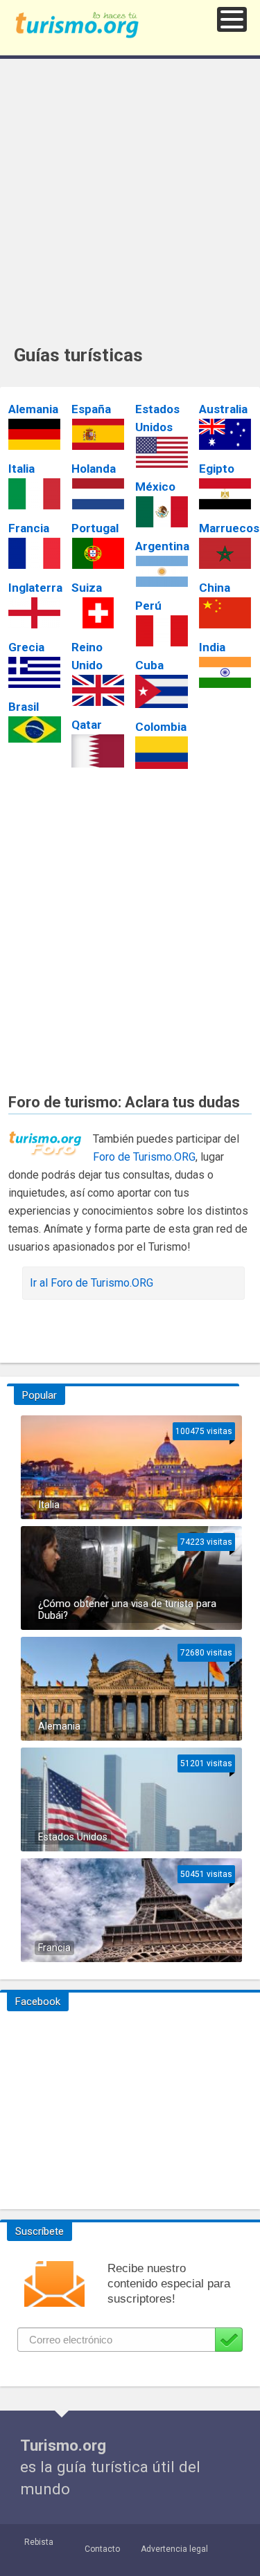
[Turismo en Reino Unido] (98, 690)
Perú (148, 606)
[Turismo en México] (162, 512)
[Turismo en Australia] (225, 434)
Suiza (87, 588)
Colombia (161, 727)
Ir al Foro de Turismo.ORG (92, 1283)
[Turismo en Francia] (35, 553)
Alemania (33, 409)
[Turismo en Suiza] (98, 613)
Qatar (87, 725)
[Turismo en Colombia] (162, 753)
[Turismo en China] (225, 613)
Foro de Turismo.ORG (144, 1157)
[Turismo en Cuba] (162, 691)
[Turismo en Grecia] (35, 672)
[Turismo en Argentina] (162, 571)
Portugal (95, 528)
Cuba (149, 665)
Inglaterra (35, 588)
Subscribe (229, 2340)
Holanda (94, 469)
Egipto (217, 469)
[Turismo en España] (98, 434)
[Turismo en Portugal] (98, 553)
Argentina (162, 546)
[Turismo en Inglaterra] (35, 613)
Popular (40, 1395)
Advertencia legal (174, 2549)
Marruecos (229, 528)
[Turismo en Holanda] (98, 494)
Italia (21, 469)
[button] (232, 19)
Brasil (24, 707)
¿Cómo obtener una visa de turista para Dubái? (127, 1610)
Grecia (26, 647)
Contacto (102, 2549)
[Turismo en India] (225, 672)
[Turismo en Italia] (35, 494)
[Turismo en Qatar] (98, 751)
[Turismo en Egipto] (225, 494)
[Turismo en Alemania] (35, 434)
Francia (29, 528)
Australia (223, 409)
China (215, 588)
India (212, 647)
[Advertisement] (130, 208)
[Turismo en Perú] (162, 631)
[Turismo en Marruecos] (225, 553)
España (91, 409)
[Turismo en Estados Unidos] (162, 452)
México (155, 487)
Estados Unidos (73, 1837)
